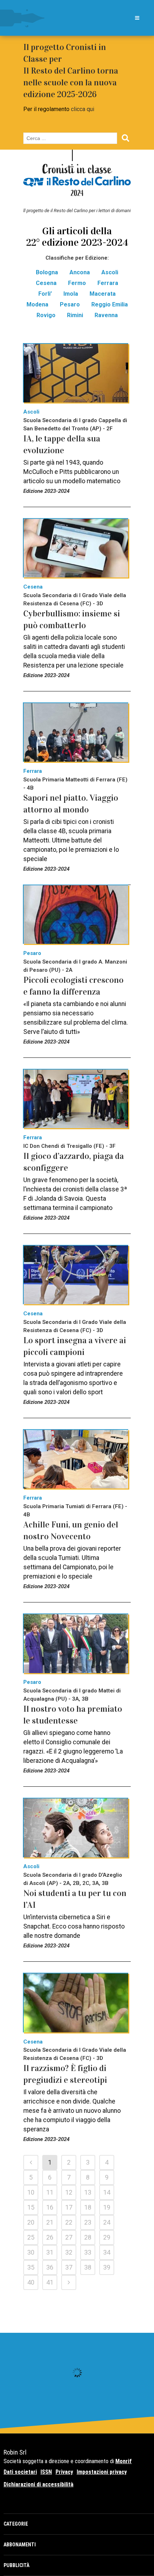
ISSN (46, 2472)
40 (31, 2282)
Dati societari (20, 2472)
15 (31, 2207)
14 (107, 2192)
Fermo (77, 283)
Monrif (124, 2461)
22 (69, 2222)
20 (31, 2222)
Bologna (47, 272)
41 (50, 2282)
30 (31, 2252)
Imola (71, 294)
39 (107, 2267)
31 (50, 2252)
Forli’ (45, 294)
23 (88, 2222)
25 (31, 2237)
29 (107, 2237)
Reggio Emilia (110, 304)
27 (69, 2237)
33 (88, 2252)
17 (69, 2207)
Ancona (80, 272)
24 (107, 2222)
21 (50, 2222)
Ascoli (110, 272)
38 (88, 2267)
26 (50, 2237)
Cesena (46, 283)
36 (50, 2267)
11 (50, 2192)
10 (31, 2192)
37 (69, 2267)
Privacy (64, 2472)
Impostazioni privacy (102, 2472)
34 (107, 2252)
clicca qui (83, 109)
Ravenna (106, 315)
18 (88, 2207)
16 (50, 2207)
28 (88, 2237)
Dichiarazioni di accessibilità (38, 2484)
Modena (37, 304)
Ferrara (108, 283)
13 (88, 2192)
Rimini (75, 315)
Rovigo (46, 315)
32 (69, 2252)
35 (31, 2267)
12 (69, 2192)
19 (107, 2207)
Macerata (103, 294)
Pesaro (70, 304)
